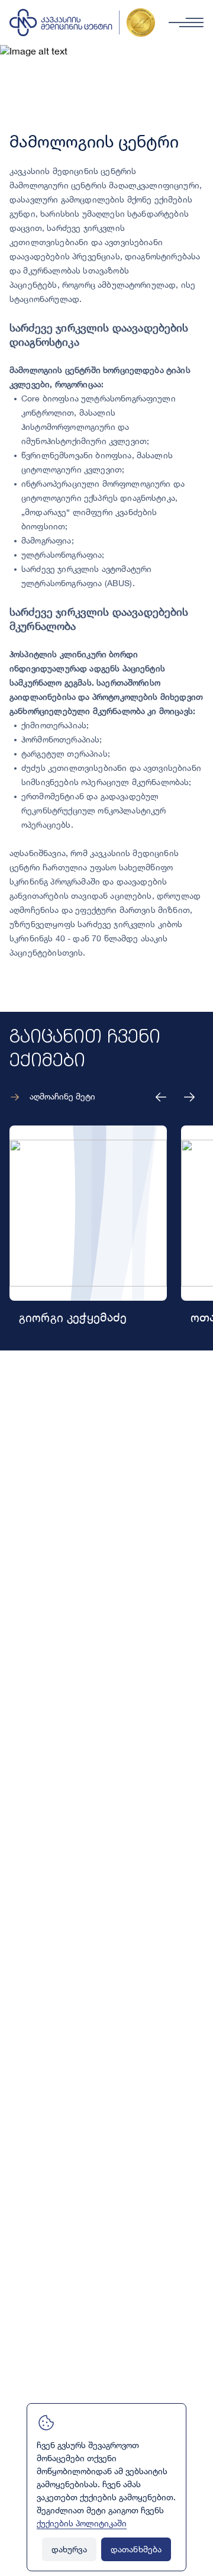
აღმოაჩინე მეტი (62, 1097)
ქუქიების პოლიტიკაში (82, 2524)
